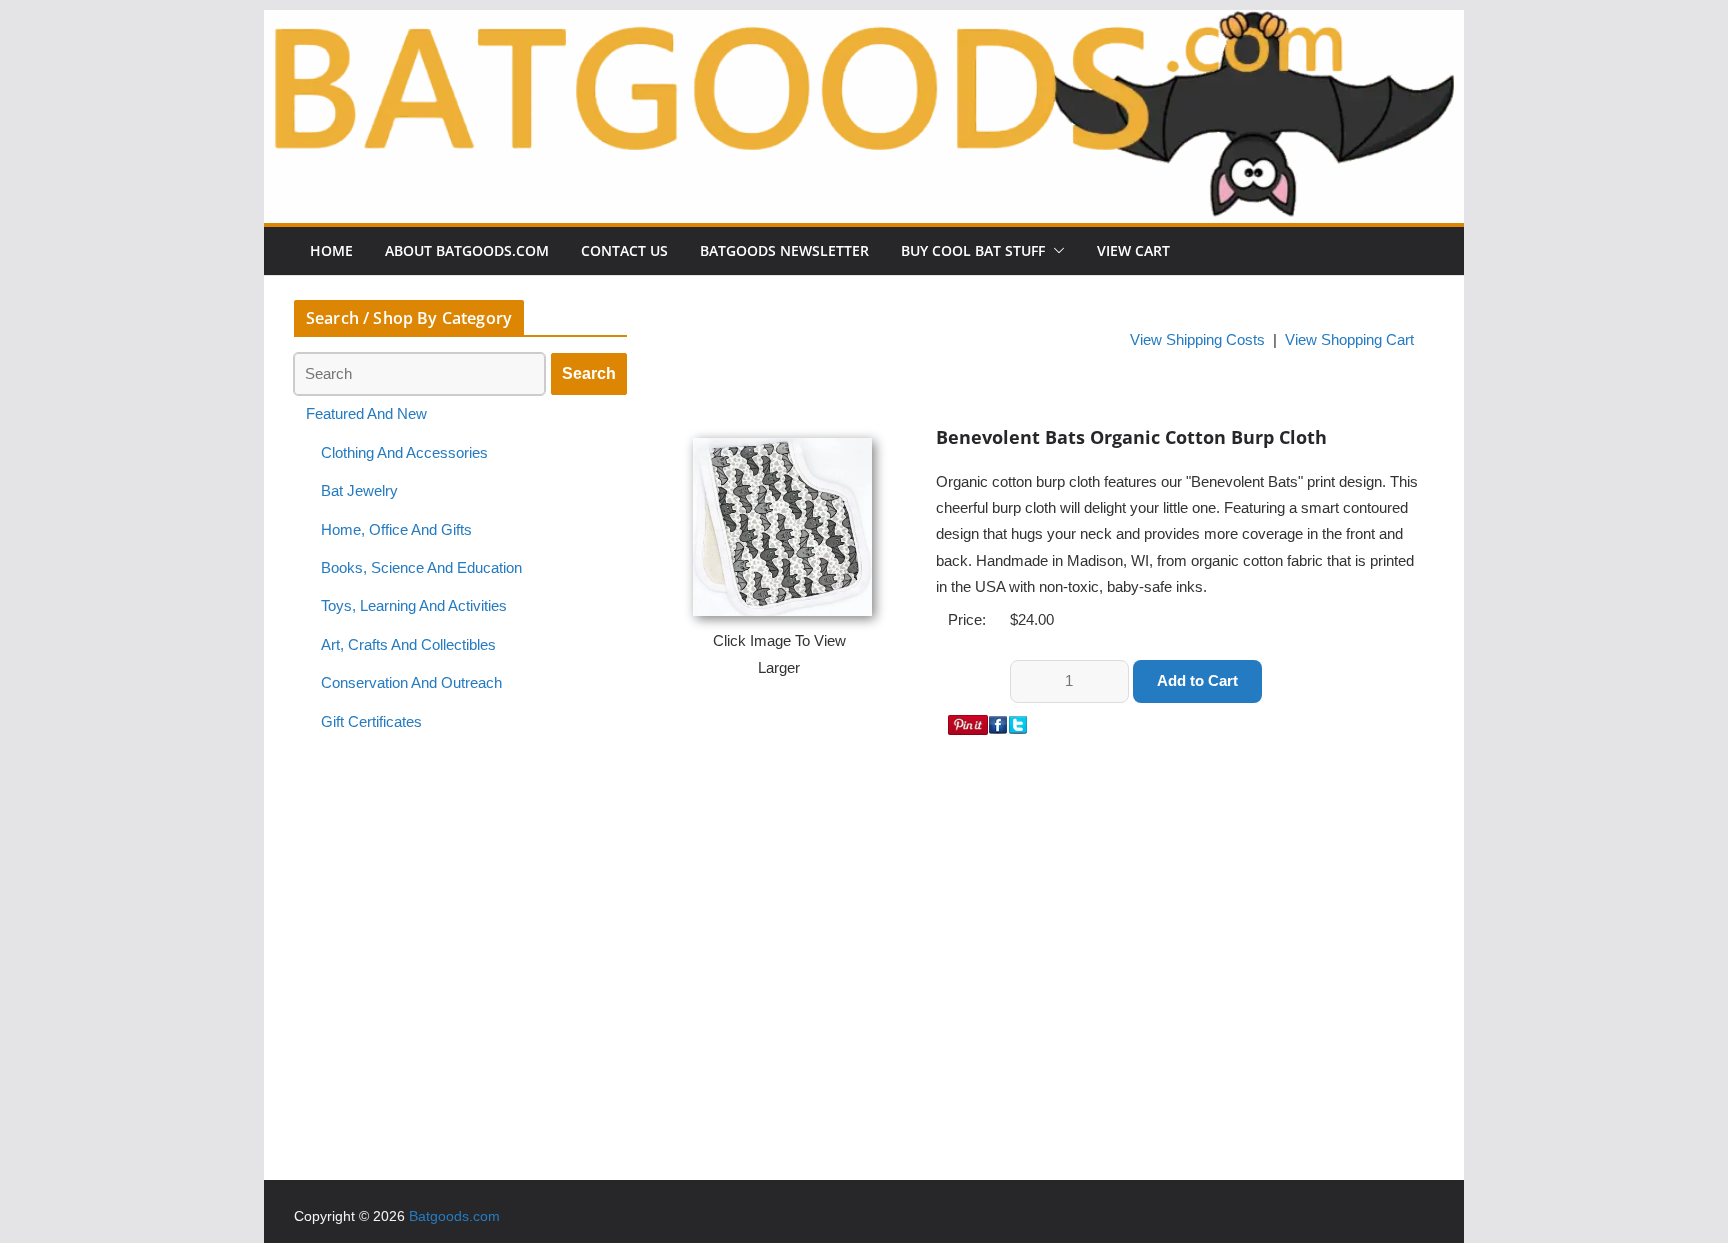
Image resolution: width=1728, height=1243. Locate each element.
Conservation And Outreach (411, 683)
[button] (1055, 251)
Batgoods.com (454, 1216)
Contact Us (624, 250)
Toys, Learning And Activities (414, 606)
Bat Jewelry (359, 491)
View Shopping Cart (1349, 340)
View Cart (1133, 250)
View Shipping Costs (1197, 340)
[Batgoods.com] (864, 23)
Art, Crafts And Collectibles (408, 645)
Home (331, 250)
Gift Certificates (371, 722)
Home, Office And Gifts (396, 530)
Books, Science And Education (421, 568)
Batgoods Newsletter (784, 250)
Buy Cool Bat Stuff (973, 250)
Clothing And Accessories (404, 453)
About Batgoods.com (467, 250)
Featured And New (366, 414)
